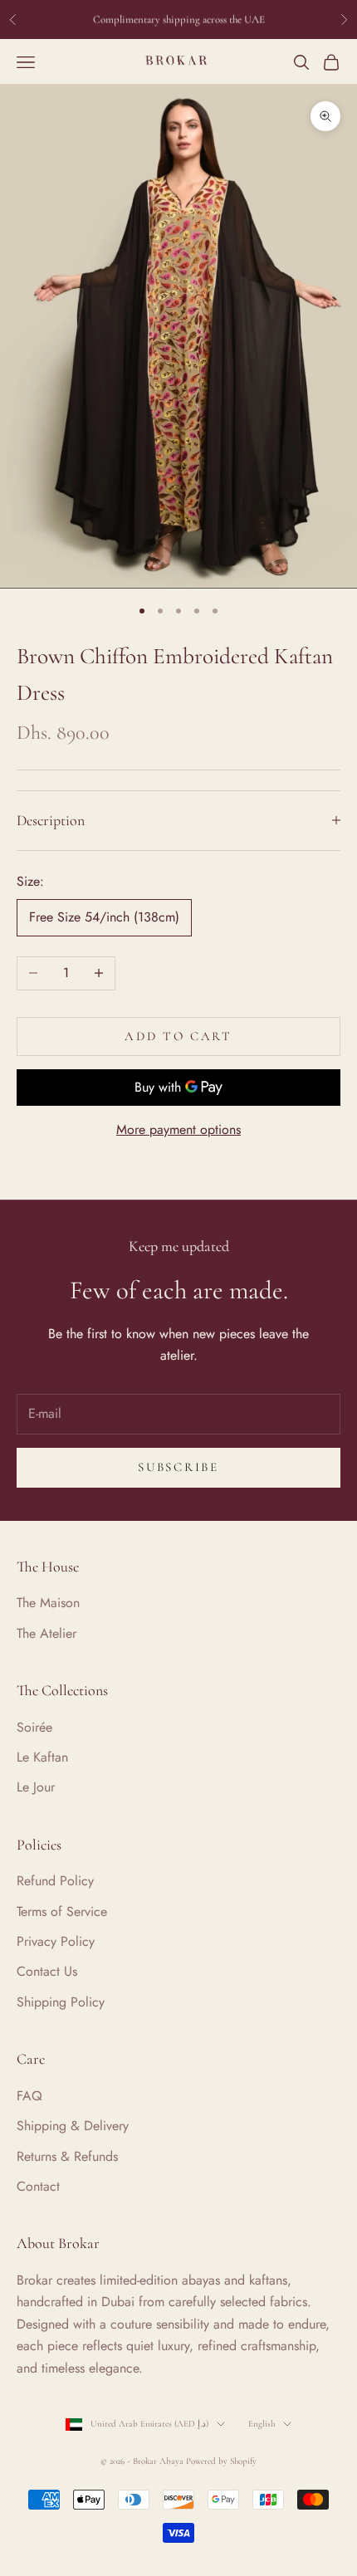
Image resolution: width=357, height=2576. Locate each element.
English (262, 2424)
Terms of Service (62, 1911)
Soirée (34, 1727)
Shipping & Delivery (73, 2126)
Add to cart (178, 1036)
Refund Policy (55, 1881)
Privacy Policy (56, 1941)
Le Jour (36, 1787)
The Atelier (46, 1633)
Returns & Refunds (67, 2156)
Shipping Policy (61, 2002)
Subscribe (178, 1467)
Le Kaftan (42, 1757)
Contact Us (47, 1971)
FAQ (29, 2096)
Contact (38, 2186)
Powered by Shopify (221, 2461)
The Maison (48, 1603)
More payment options (178, 1129)
